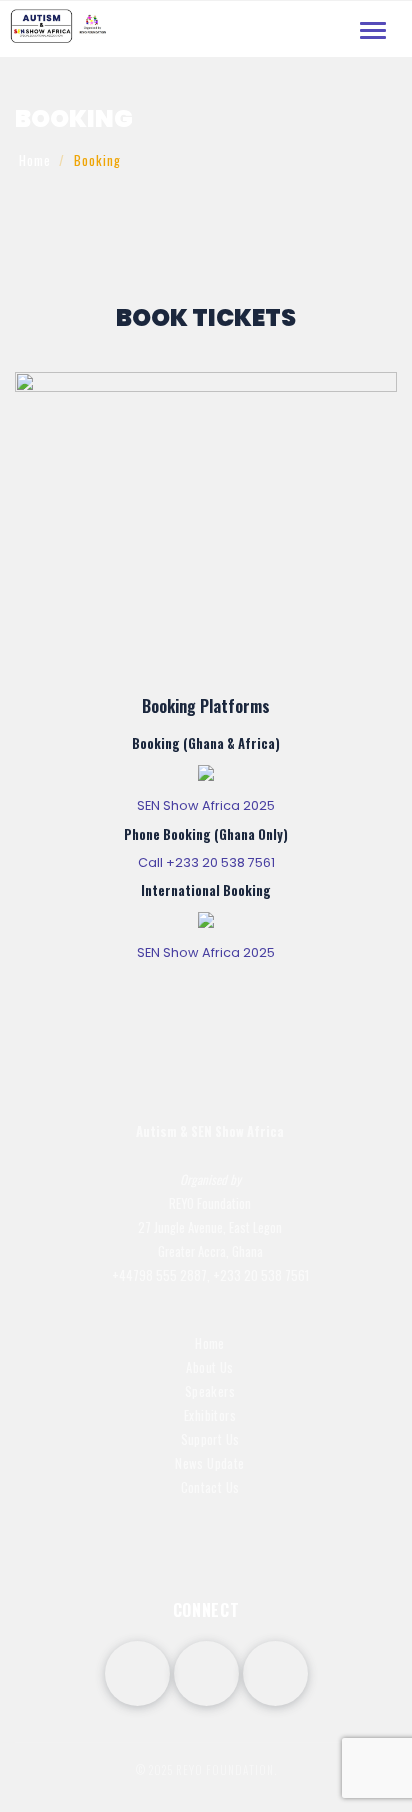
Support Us (210, 1439)
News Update (209, 1463)
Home (35, 160)
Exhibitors (210, 1415)
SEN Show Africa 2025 (206, 805)
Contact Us (210, 1487)
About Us (209, 1367)
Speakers (210, 1391)
